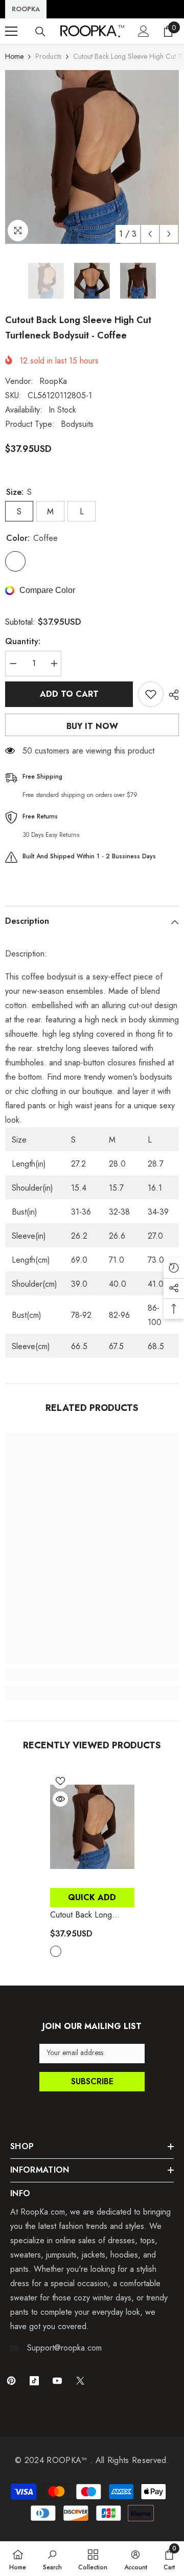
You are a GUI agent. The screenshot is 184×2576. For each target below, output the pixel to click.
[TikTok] (34, 2381)
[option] (92, 157)
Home (14, 56)
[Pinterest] (11, 2381)
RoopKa (53, 381)
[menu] (11, 31)
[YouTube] (57, 2381)
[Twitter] (80, 2381)
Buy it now (92, 726)
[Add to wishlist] (151, 694)
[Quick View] (60, 1799)
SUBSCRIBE (92, 2081)
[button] (150, 234)
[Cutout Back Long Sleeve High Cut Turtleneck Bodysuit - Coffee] (92, 1827)
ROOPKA (26, 9)
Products (48, 56)
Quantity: (23, 641)
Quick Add (92, 1897)
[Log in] (144, 31)
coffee (56, 1951)
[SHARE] (171, 695)
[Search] (40, 32)
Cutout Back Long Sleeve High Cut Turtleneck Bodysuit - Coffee (86, 1915)
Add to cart (69, 694)
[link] (92, 1675)
